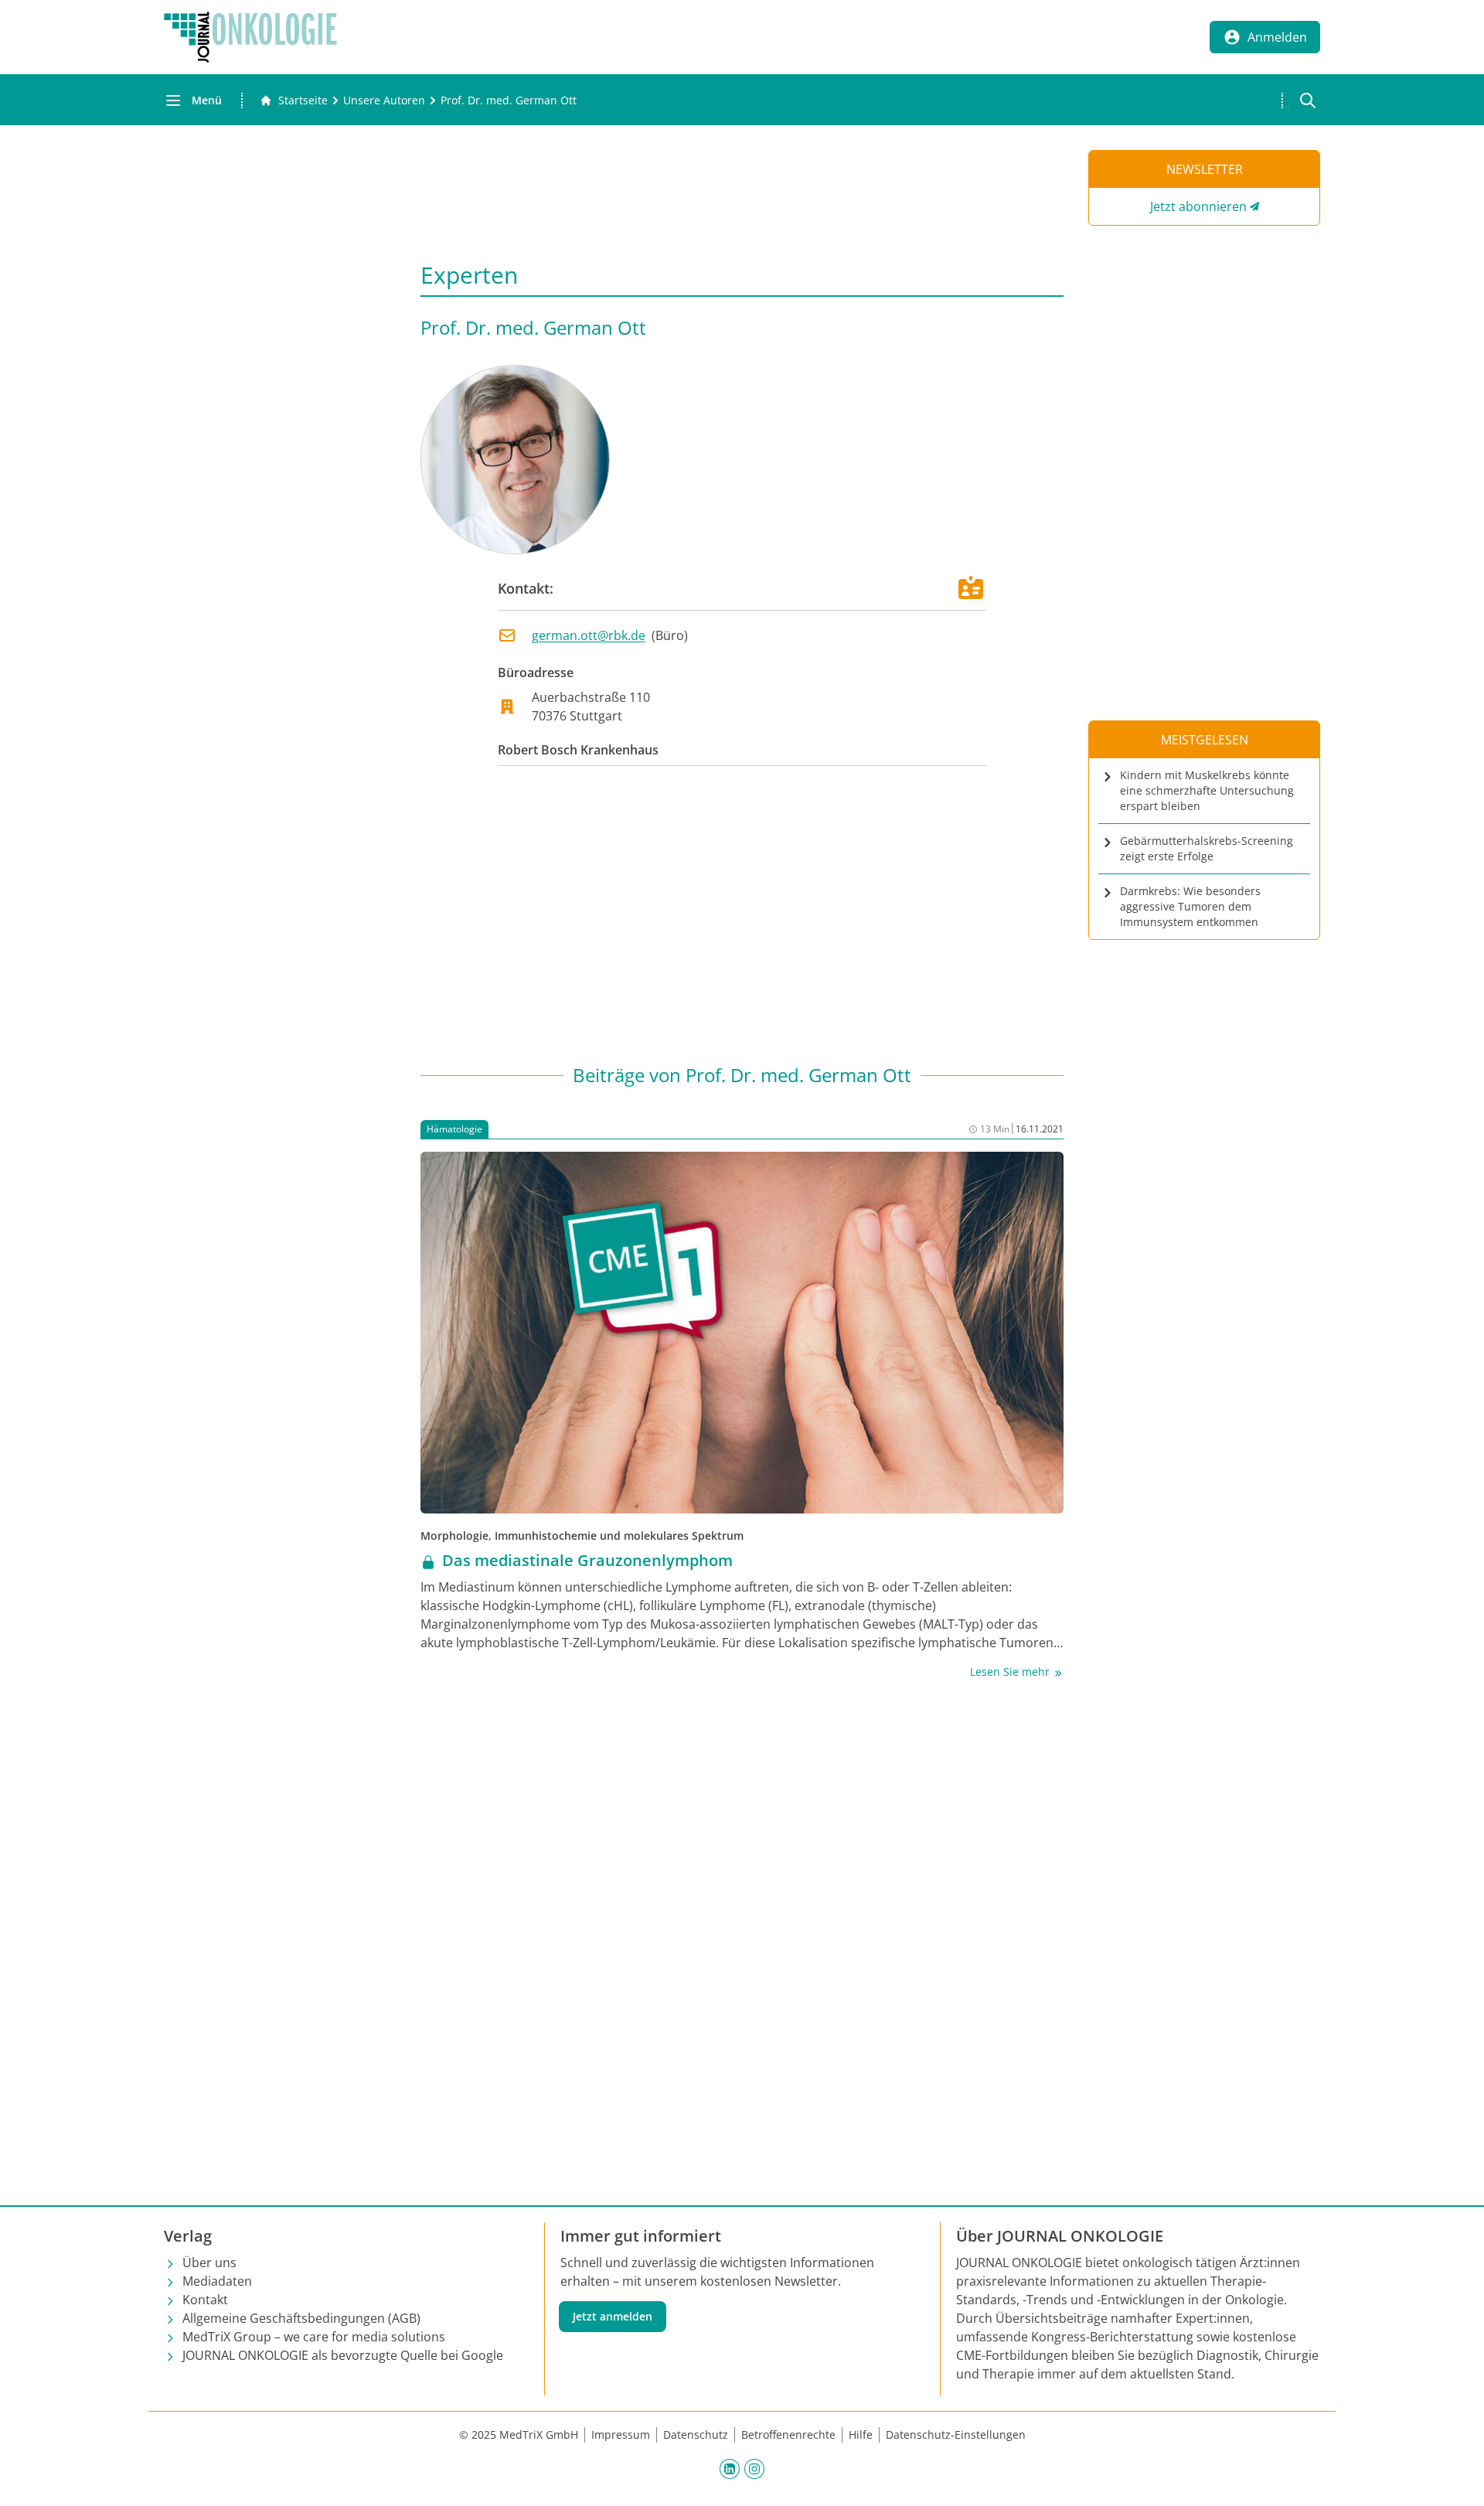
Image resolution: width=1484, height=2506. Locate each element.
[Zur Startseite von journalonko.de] (250, 37)
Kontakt (205, 2300)
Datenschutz (696, 2434)
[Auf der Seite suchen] (1308, 100)
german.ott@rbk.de (589, 635)
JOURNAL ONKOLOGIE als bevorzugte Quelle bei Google (343, 2355)
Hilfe (861, 2434)
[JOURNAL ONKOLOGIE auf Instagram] (754, 2468)
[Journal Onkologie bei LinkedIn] (730, 2468)
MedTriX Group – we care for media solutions (314, 2337)
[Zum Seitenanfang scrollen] (1456, 2478)
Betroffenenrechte (788, 2434)
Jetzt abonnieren (1198, 206)
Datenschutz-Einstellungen (956, 2434)
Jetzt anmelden (613, 2316)
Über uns (209, 2263)
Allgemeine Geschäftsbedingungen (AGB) (301, 2318)
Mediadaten (217, 2281)
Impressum (621, 2434)
